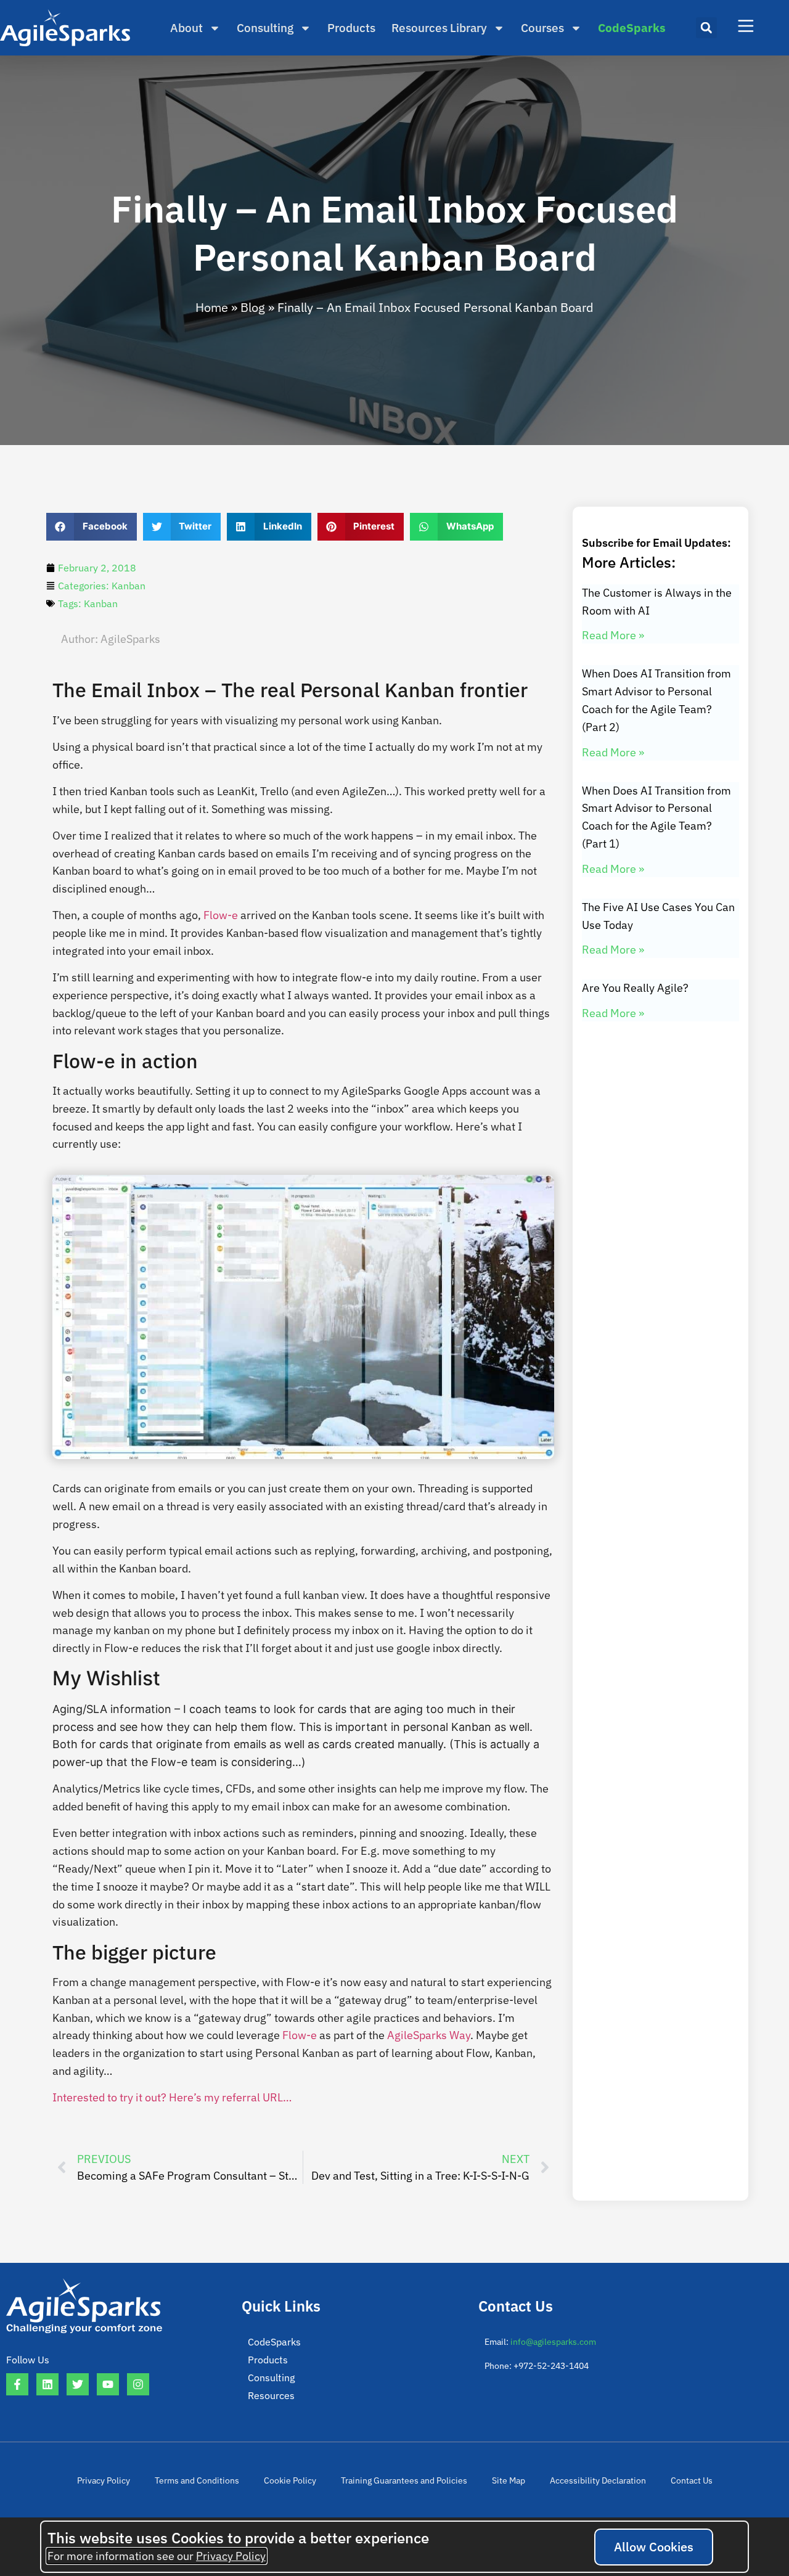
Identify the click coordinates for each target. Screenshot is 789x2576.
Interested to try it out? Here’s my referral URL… (172, 2097)
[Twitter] (78, 2384)
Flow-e (221, 915)
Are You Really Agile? (635, 988)
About (186, 28)
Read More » (613, 635)
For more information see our (157, 2556)
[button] (706, 28)
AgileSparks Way (429, 2035)
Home (212, 307)
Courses (542, 28)
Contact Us (692, 2480)
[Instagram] (138, 2384)
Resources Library (439, 28)
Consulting (265, 28)
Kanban (129, 586)
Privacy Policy (104, 2480)
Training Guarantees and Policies (404, 2480)
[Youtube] (108, 2384)
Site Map (509, 2480)
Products (351, 28)
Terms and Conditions (197, 2480)
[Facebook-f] (17, 2384)
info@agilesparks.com (553, 2342)
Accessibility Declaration (598, 2480)
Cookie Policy (290, 2480)
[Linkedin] (47, 2384)
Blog (253, 307)
